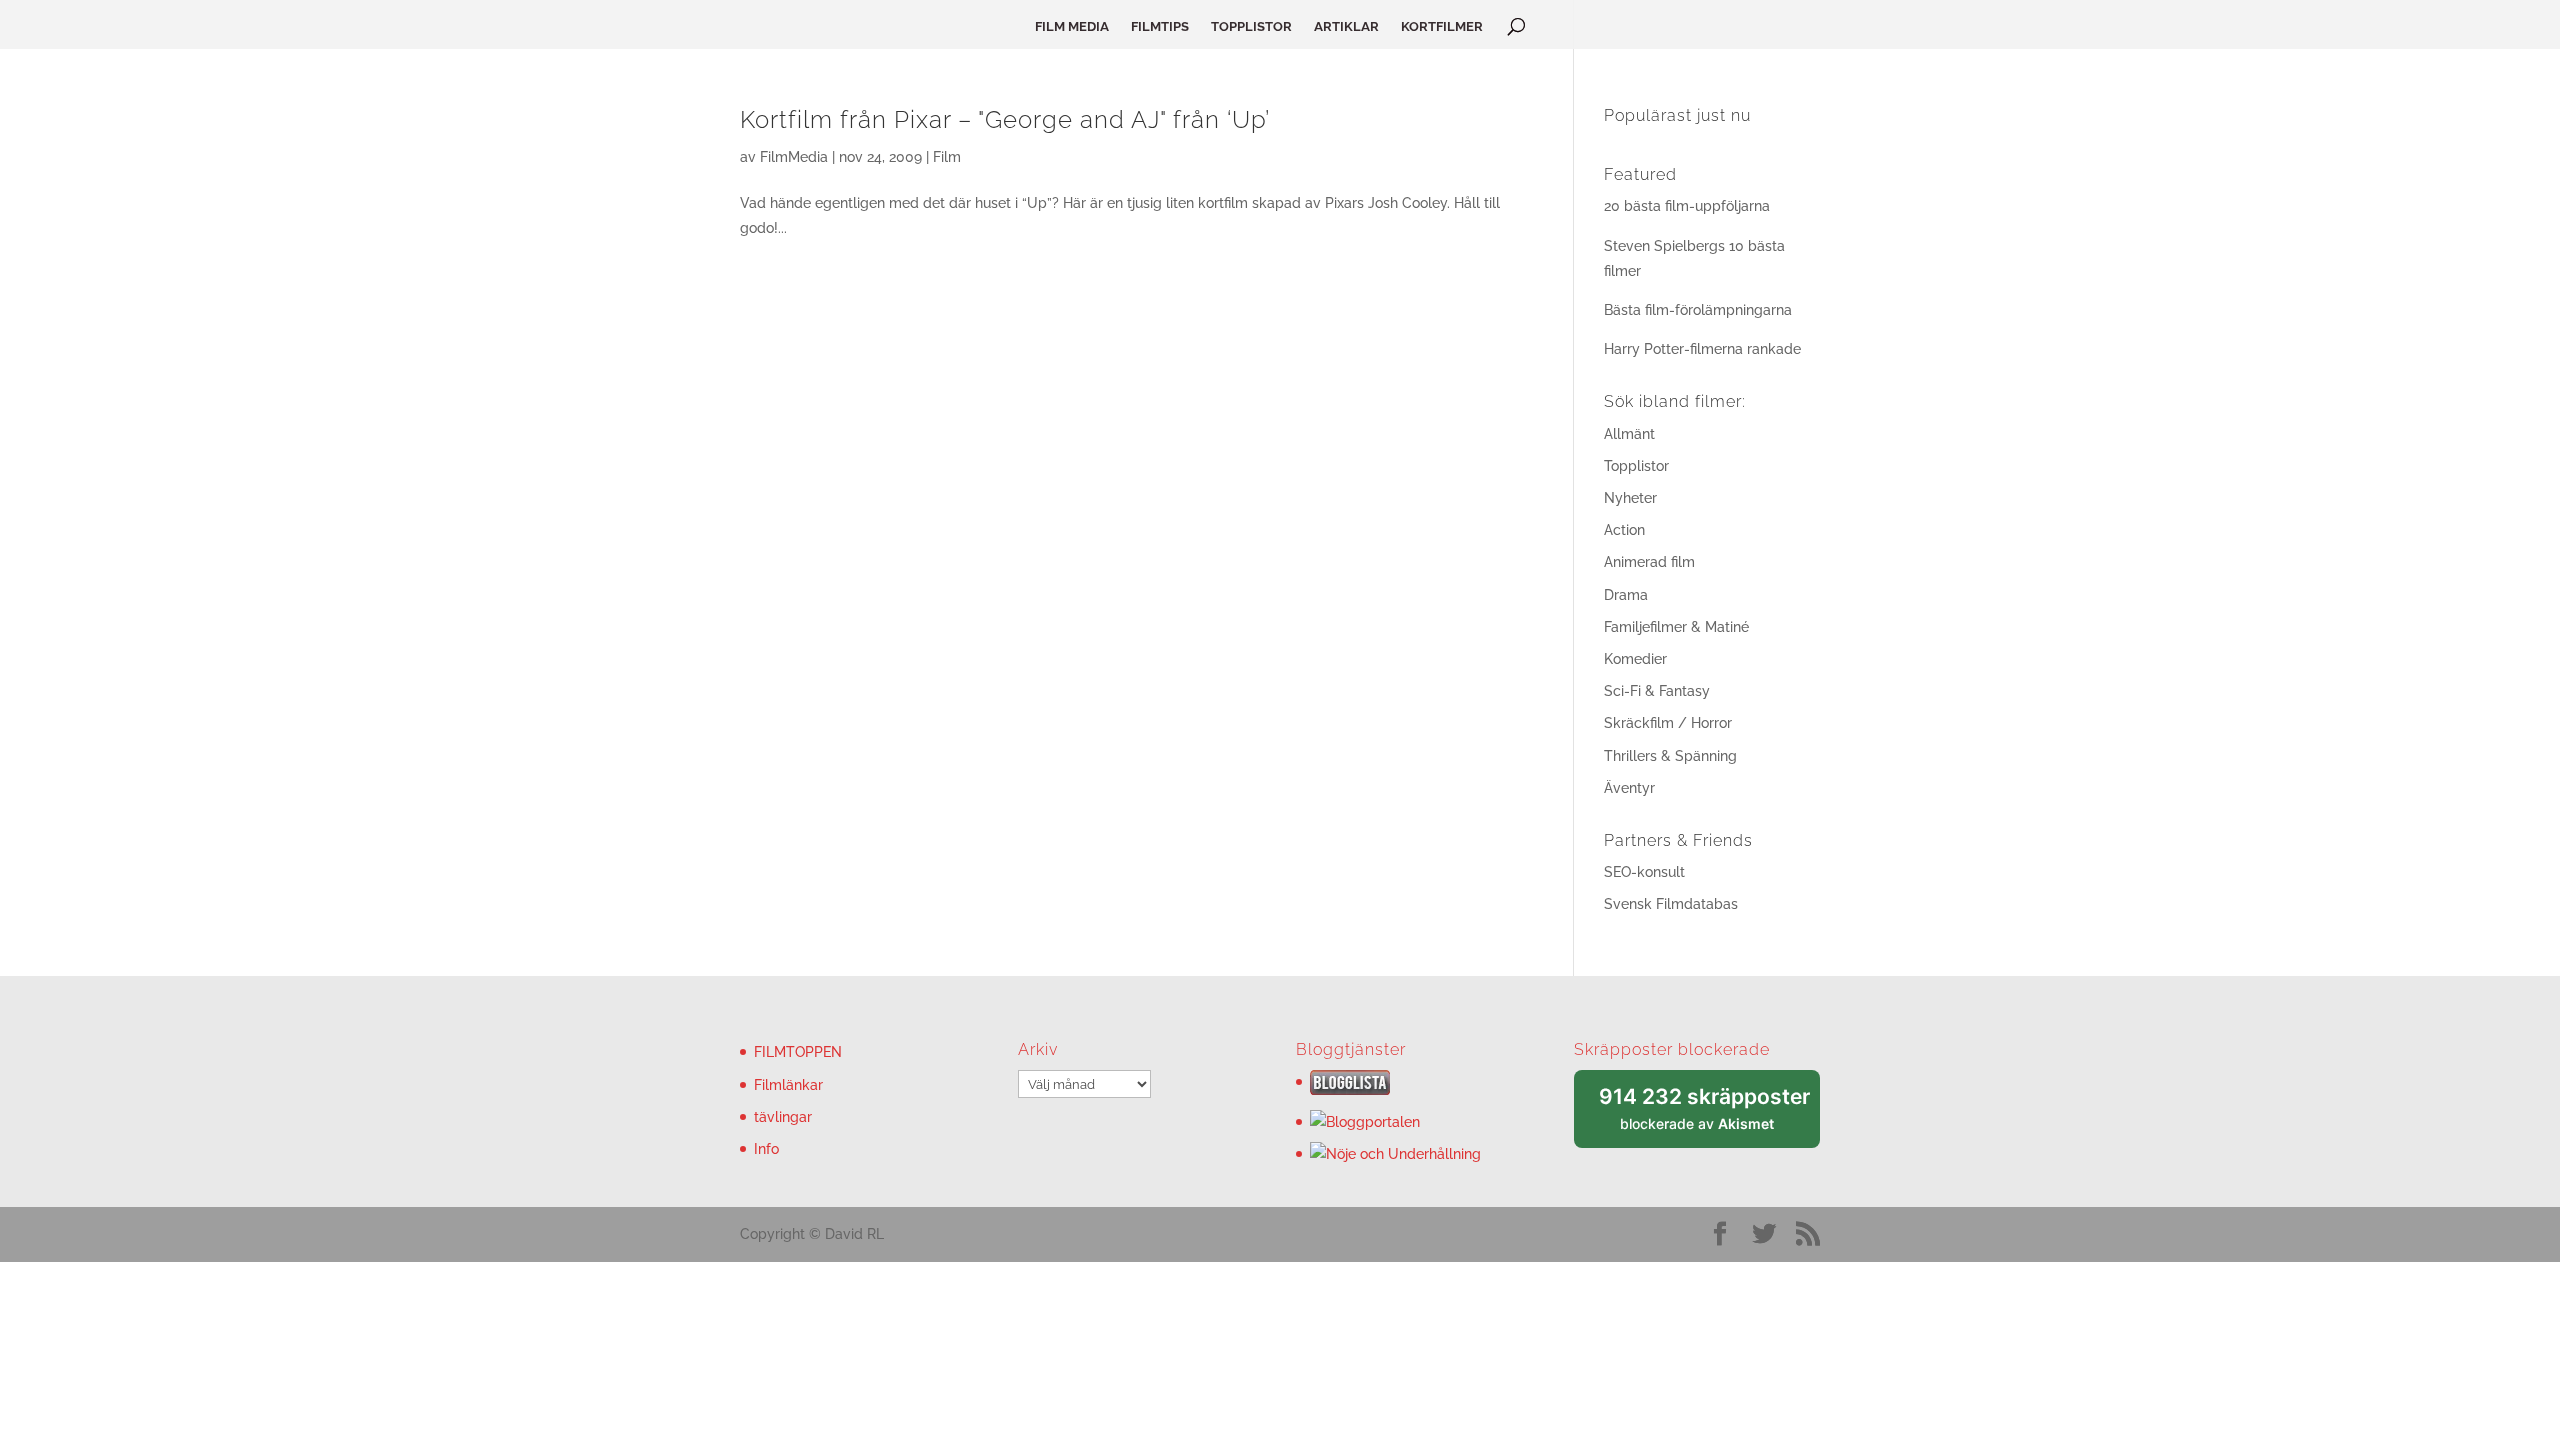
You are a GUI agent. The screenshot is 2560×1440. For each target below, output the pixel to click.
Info (766, 1149)
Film (947, 157)
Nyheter (1630, 498)
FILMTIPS (1160, 27)
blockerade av (1709, 1116)
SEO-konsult (1644, 872)
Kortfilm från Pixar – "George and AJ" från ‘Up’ (1005, 119)
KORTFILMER (1442, 27)
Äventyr (1629, 788)
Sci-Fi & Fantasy (1657, 691)
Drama (1626, 595)
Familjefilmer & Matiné (1676, 627)
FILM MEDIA (1072, 27)
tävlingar (783, 1117)
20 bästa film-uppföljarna (1687, 206)
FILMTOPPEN (798, 1052)
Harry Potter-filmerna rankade (1702, 349)
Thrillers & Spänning (1670, 756)
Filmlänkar (788, 1085)
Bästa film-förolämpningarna (1698, 310)
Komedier (1635, 659)
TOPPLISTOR (1251, 27)
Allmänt (1629, 434)
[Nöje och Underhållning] (1395, 1154)
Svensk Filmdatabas (1671, 904)
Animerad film (1649, 562)
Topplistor (1636, 466)
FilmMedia (794, 157)
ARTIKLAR (1346, 27)
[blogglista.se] (1350, 1090)
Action (1624, 530)
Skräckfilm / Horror (1668, 723)
